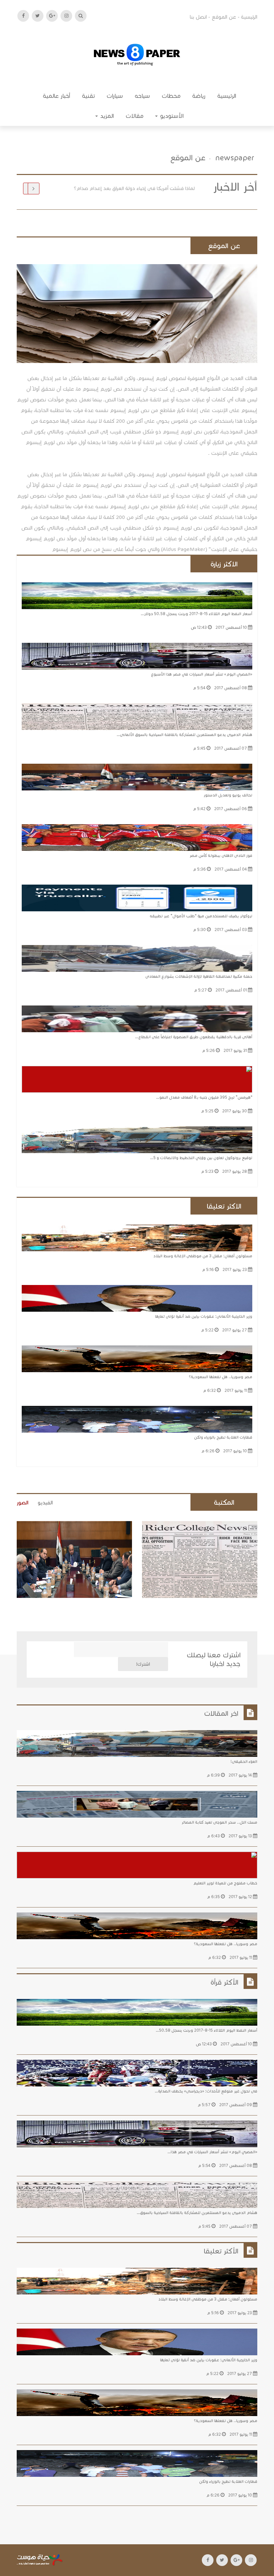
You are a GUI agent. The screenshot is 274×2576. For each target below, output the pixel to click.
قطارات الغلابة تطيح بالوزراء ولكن (223, 1437)
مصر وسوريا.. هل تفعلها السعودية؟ (221, 1377)
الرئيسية (249, 17)
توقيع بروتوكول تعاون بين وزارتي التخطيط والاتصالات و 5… (201, 1158)
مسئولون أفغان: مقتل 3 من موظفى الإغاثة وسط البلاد (203, 1256)
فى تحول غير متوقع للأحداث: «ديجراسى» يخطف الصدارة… (206, 2091)
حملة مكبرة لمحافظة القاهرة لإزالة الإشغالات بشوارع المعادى (199, 976)
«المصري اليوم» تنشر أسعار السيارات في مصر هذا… (212, 2152)
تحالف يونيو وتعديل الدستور (228, 795)
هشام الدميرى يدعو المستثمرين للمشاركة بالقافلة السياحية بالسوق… (197, 2213)
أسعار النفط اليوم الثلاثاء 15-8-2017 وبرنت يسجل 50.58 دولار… (196, 614)
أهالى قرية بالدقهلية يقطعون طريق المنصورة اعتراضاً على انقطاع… (194, 1037)
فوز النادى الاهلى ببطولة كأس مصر (157, 188)
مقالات (134, 116)
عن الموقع (224, 17)
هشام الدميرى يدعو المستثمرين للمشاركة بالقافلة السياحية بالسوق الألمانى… (184, 734)
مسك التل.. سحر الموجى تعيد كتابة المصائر (219, 1822)
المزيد (106, 116)
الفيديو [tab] (45, 1503)
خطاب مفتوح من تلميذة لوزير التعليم (225, 1883)
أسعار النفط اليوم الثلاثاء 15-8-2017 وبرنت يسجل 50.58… (207, 2030)
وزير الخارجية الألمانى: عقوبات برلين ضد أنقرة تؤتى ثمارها (204, 1316)
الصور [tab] (23, 1503)
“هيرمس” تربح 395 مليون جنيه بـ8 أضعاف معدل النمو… (204, 1097)
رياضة (199, 96)
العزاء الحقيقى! (244, 1761)
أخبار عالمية (56, 96)
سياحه (142, 96)
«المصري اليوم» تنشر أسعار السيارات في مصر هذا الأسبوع (202, 674)
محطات (171, 96)
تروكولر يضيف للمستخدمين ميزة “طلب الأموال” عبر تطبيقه (201, 916)
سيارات (115, 96)
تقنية (88, 96)
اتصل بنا (198, 17)
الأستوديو (171, 116)
